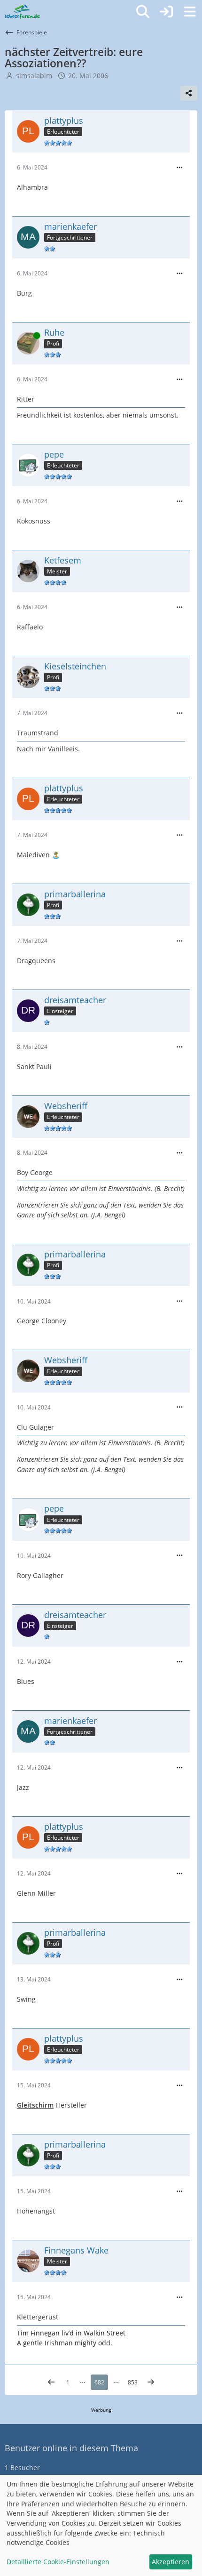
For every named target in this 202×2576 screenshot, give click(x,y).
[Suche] (143, 12)
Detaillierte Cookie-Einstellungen (58, 2562)
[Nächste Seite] (151, 2383)
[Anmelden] (166, 12)
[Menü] (190, 12)
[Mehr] (179, 168)
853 (133, 2382)
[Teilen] (189, 93)
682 (99, 2382)
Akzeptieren (171, 2562)
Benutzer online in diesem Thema (71, 2448)
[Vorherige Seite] (51, 2383)
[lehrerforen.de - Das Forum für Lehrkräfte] (22, 12)
